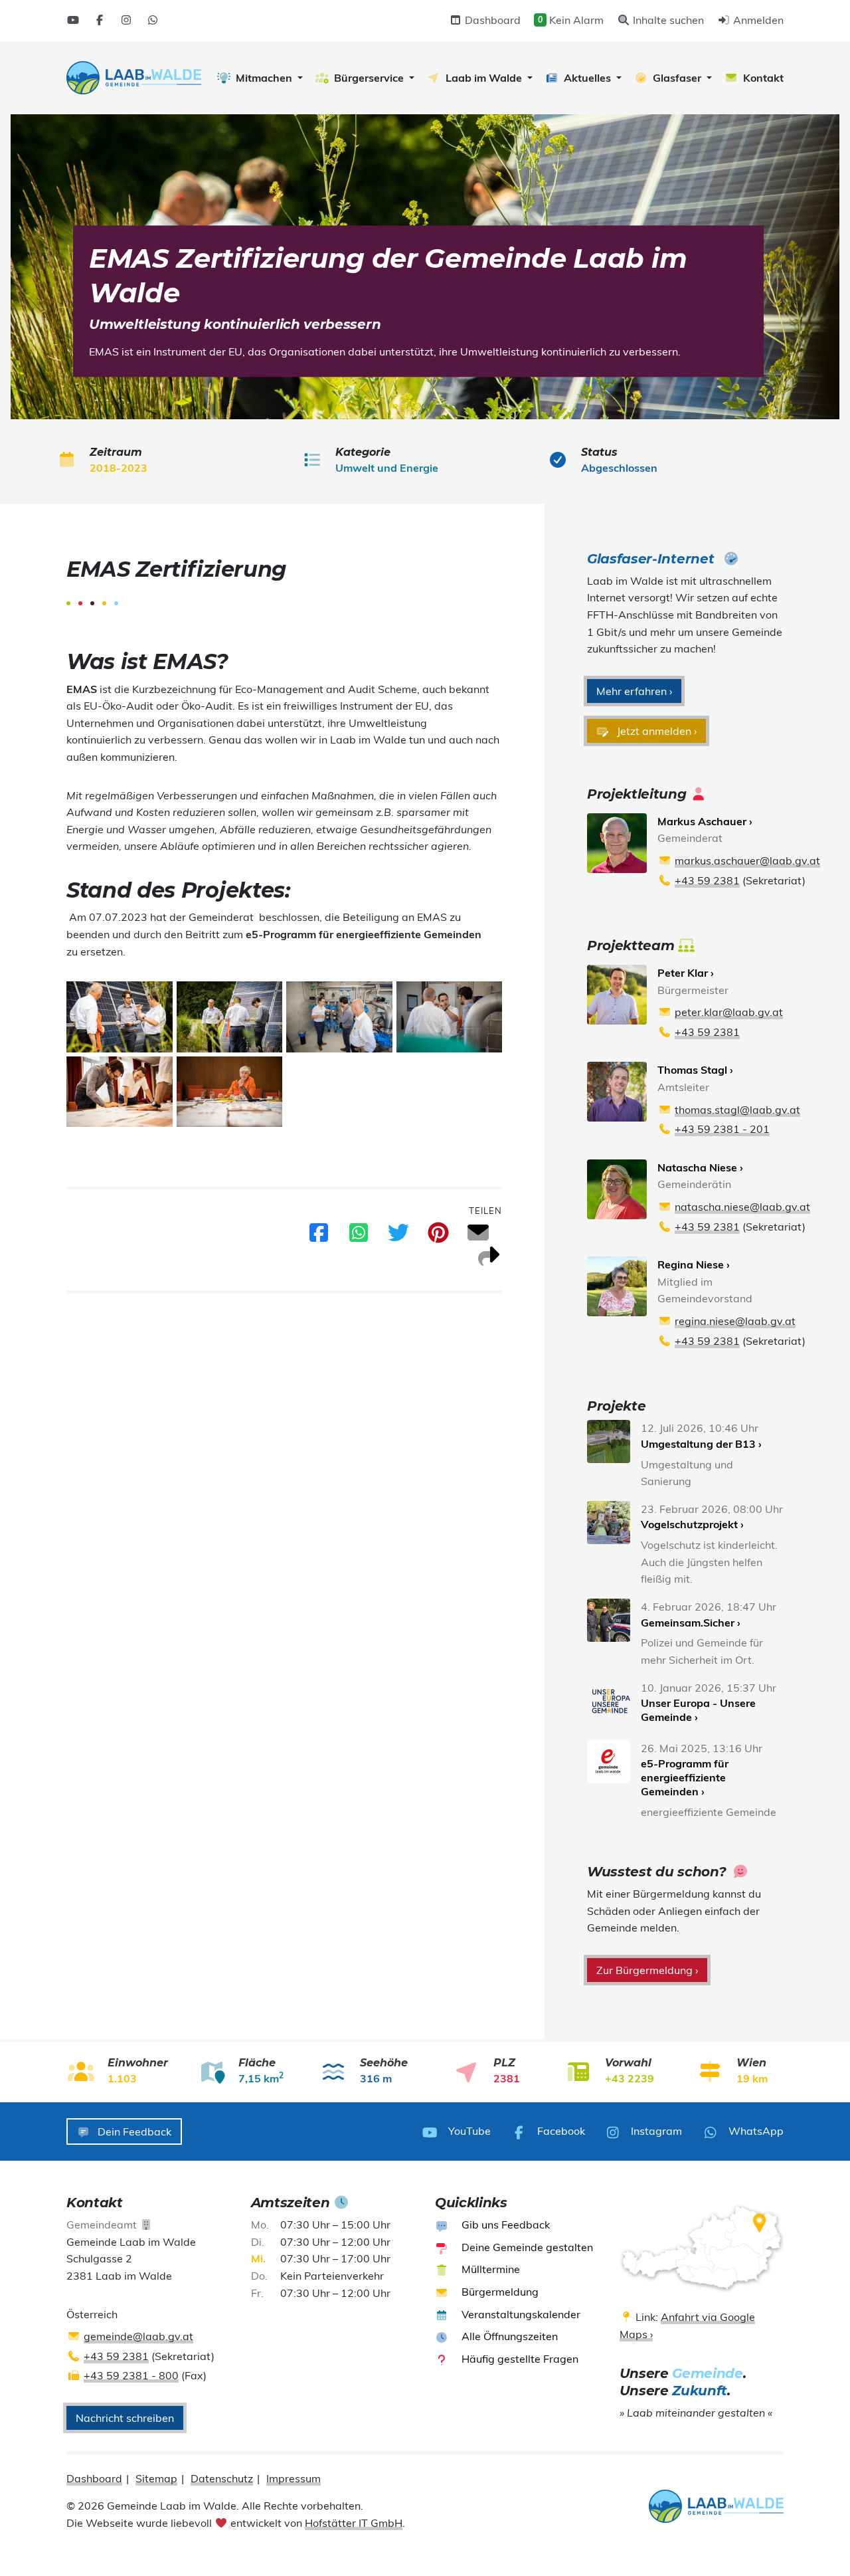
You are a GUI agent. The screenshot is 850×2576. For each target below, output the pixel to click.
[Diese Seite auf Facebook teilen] (319, 1237)
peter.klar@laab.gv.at (729, 1012)
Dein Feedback (133, 2131)
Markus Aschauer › (705, 821)
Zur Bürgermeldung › (647, 1970)
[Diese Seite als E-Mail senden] (478, 1237)
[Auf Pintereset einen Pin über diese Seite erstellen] (438, 1237)
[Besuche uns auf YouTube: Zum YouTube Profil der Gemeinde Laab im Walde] (73, 20)
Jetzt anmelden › (655, 731)
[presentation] (134, 78)
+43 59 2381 (707, 880)
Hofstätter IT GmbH (354, 2523)
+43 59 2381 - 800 (131, 2375)
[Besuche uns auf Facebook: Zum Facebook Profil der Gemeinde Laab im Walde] (100, 20)
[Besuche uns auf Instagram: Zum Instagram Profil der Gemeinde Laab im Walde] (126, 20)
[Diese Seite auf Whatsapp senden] (359, 1237)
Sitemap (156, 2478)
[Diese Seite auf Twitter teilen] (398, 1237)
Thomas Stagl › (695, 1070)
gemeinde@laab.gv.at (138, 2336)
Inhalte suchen (667, 20)
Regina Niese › (694, 1264)
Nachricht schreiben (125, 2418)
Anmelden (757, 20)
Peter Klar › (686, 973)
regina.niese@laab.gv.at (735, 1321)
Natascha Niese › (700, 1167)
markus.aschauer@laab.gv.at (747, 860)
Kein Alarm (571, 20)
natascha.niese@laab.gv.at (742, 1207)
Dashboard (491, 20)
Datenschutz (222, 2478)
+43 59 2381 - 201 (722, 1129)
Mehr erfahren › (634, 691)
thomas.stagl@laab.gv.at (737, 1110)
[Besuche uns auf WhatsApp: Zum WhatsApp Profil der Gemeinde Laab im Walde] (153, 20)
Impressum (294, 2478)
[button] (260, 78)
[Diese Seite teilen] (489, 1260)
